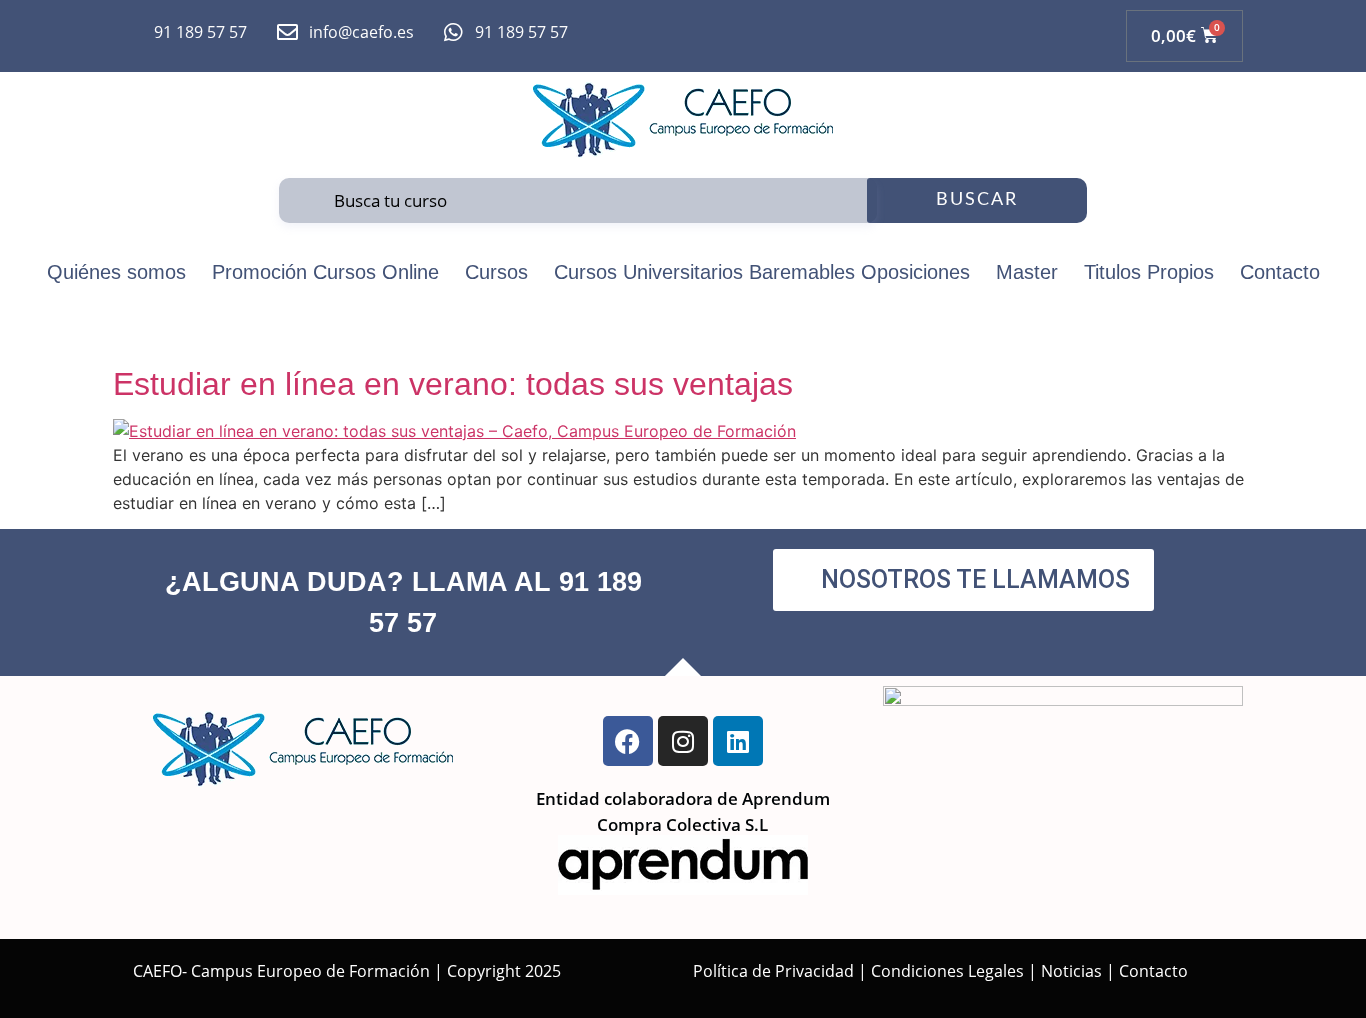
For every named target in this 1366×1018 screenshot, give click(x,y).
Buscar (977, 200)
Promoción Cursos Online (325, 272)
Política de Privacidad (773, 971)
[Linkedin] (738, 741)
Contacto (1280, 272)
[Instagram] (683, 741)
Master (1027, 272)
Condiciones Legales (947, 971)
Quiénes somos (116, 272)
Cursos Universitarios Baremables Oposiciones (762, 272)
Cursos (496, 272)
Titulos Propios (1149, 272)
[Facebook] (628, 741)
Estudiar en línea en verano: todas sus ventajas (453, 384)
